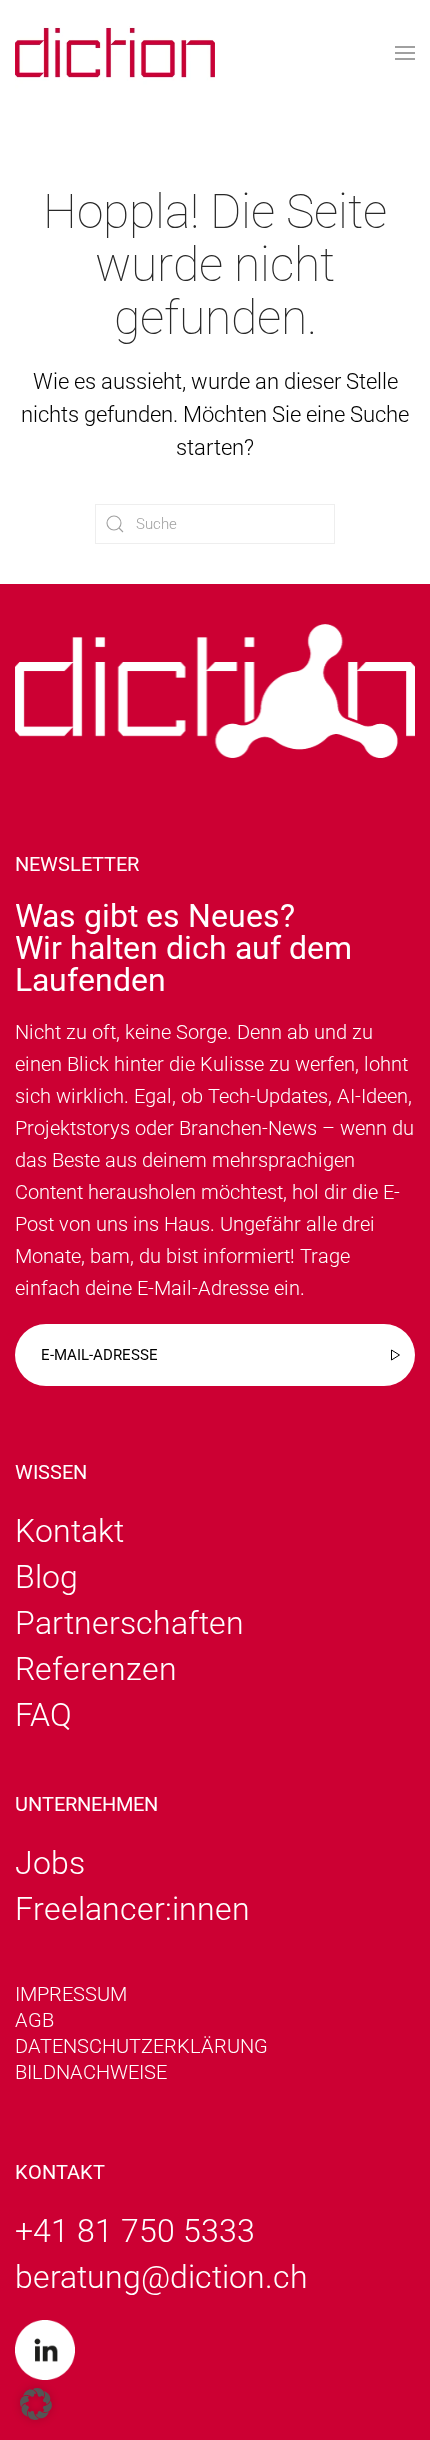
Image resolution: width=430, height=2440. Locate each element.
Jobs (50, 1863)
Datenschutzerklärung (141, 2046)
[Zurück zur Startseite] (115, 52)
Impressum (71, 1994)
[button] (405, 52)
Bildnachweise (91, 2072)
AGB (34, 2020)
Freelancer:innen (132, 1909)
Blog (46, 1577)
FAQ (43, 1715)
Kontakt (69, 1531)
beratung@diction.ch (161, 2277)
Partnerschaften (129, 1623)
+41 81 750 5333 (135, 2231)
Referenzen (96, 1669)
